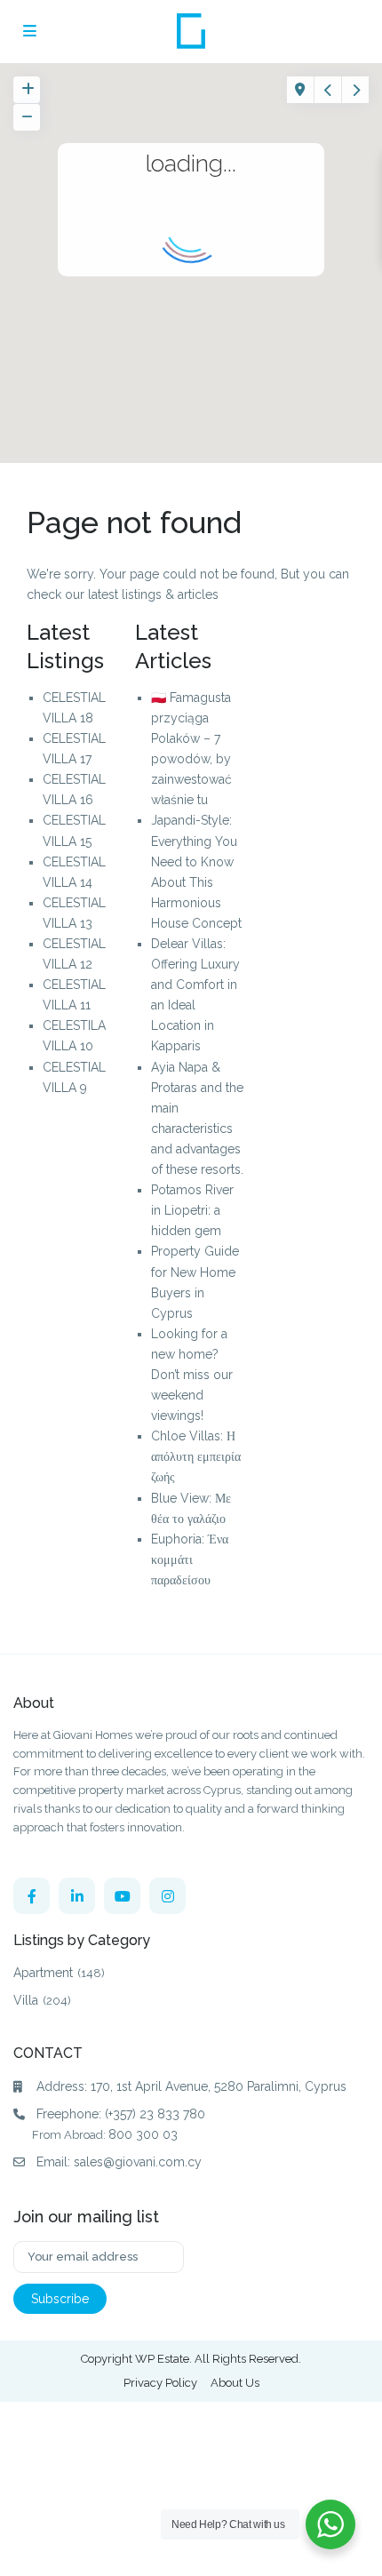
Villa (26, 2000)
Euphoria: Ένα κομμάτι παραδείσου (190, 1559)
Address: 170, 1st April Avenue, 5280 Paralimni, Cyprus (191, 2086)
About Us (235, 2383)
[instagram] (167, 1896)
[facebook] (32, 1896)
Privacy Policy (160, 2383)
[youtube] (122, 1896)
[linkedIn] (77, 1896)
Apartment (43, 1973)
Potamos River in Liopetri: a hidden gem (192, 1210)
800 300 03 (143, 2134)
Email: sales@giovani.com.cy (119, 2162)
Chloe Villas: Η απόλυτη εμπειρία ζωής (196, 1456)
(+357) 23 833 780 (155, 2114)
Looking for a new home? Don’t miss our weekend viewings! (192, 1375)
